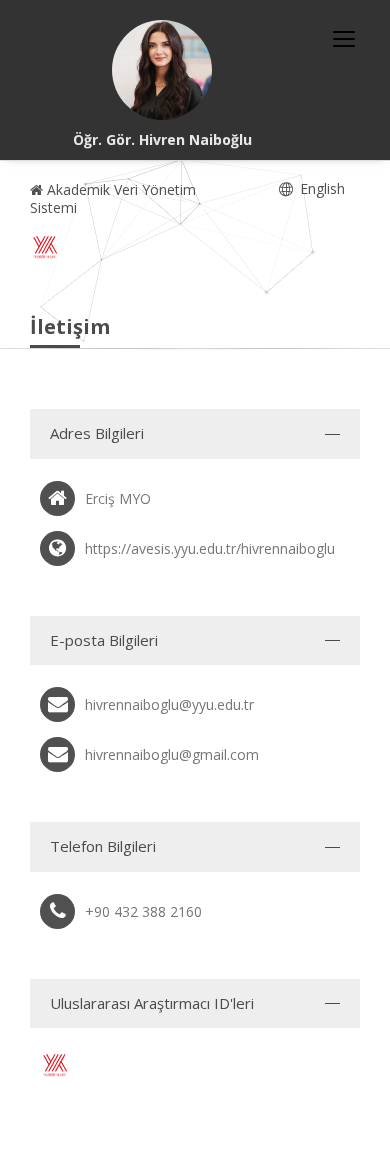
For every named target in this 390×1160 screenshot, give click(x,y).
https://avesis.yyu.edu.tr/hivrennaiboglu (210, 548)
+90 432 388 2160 (143, 911)
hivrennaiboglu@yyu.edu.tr (169, 704)
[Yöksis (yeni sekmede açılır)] (45, 247)
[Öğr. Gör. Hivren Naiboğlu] (162, 70)
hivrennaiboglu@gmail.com (172, 754)
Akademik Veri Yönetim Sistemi (113, 198)
